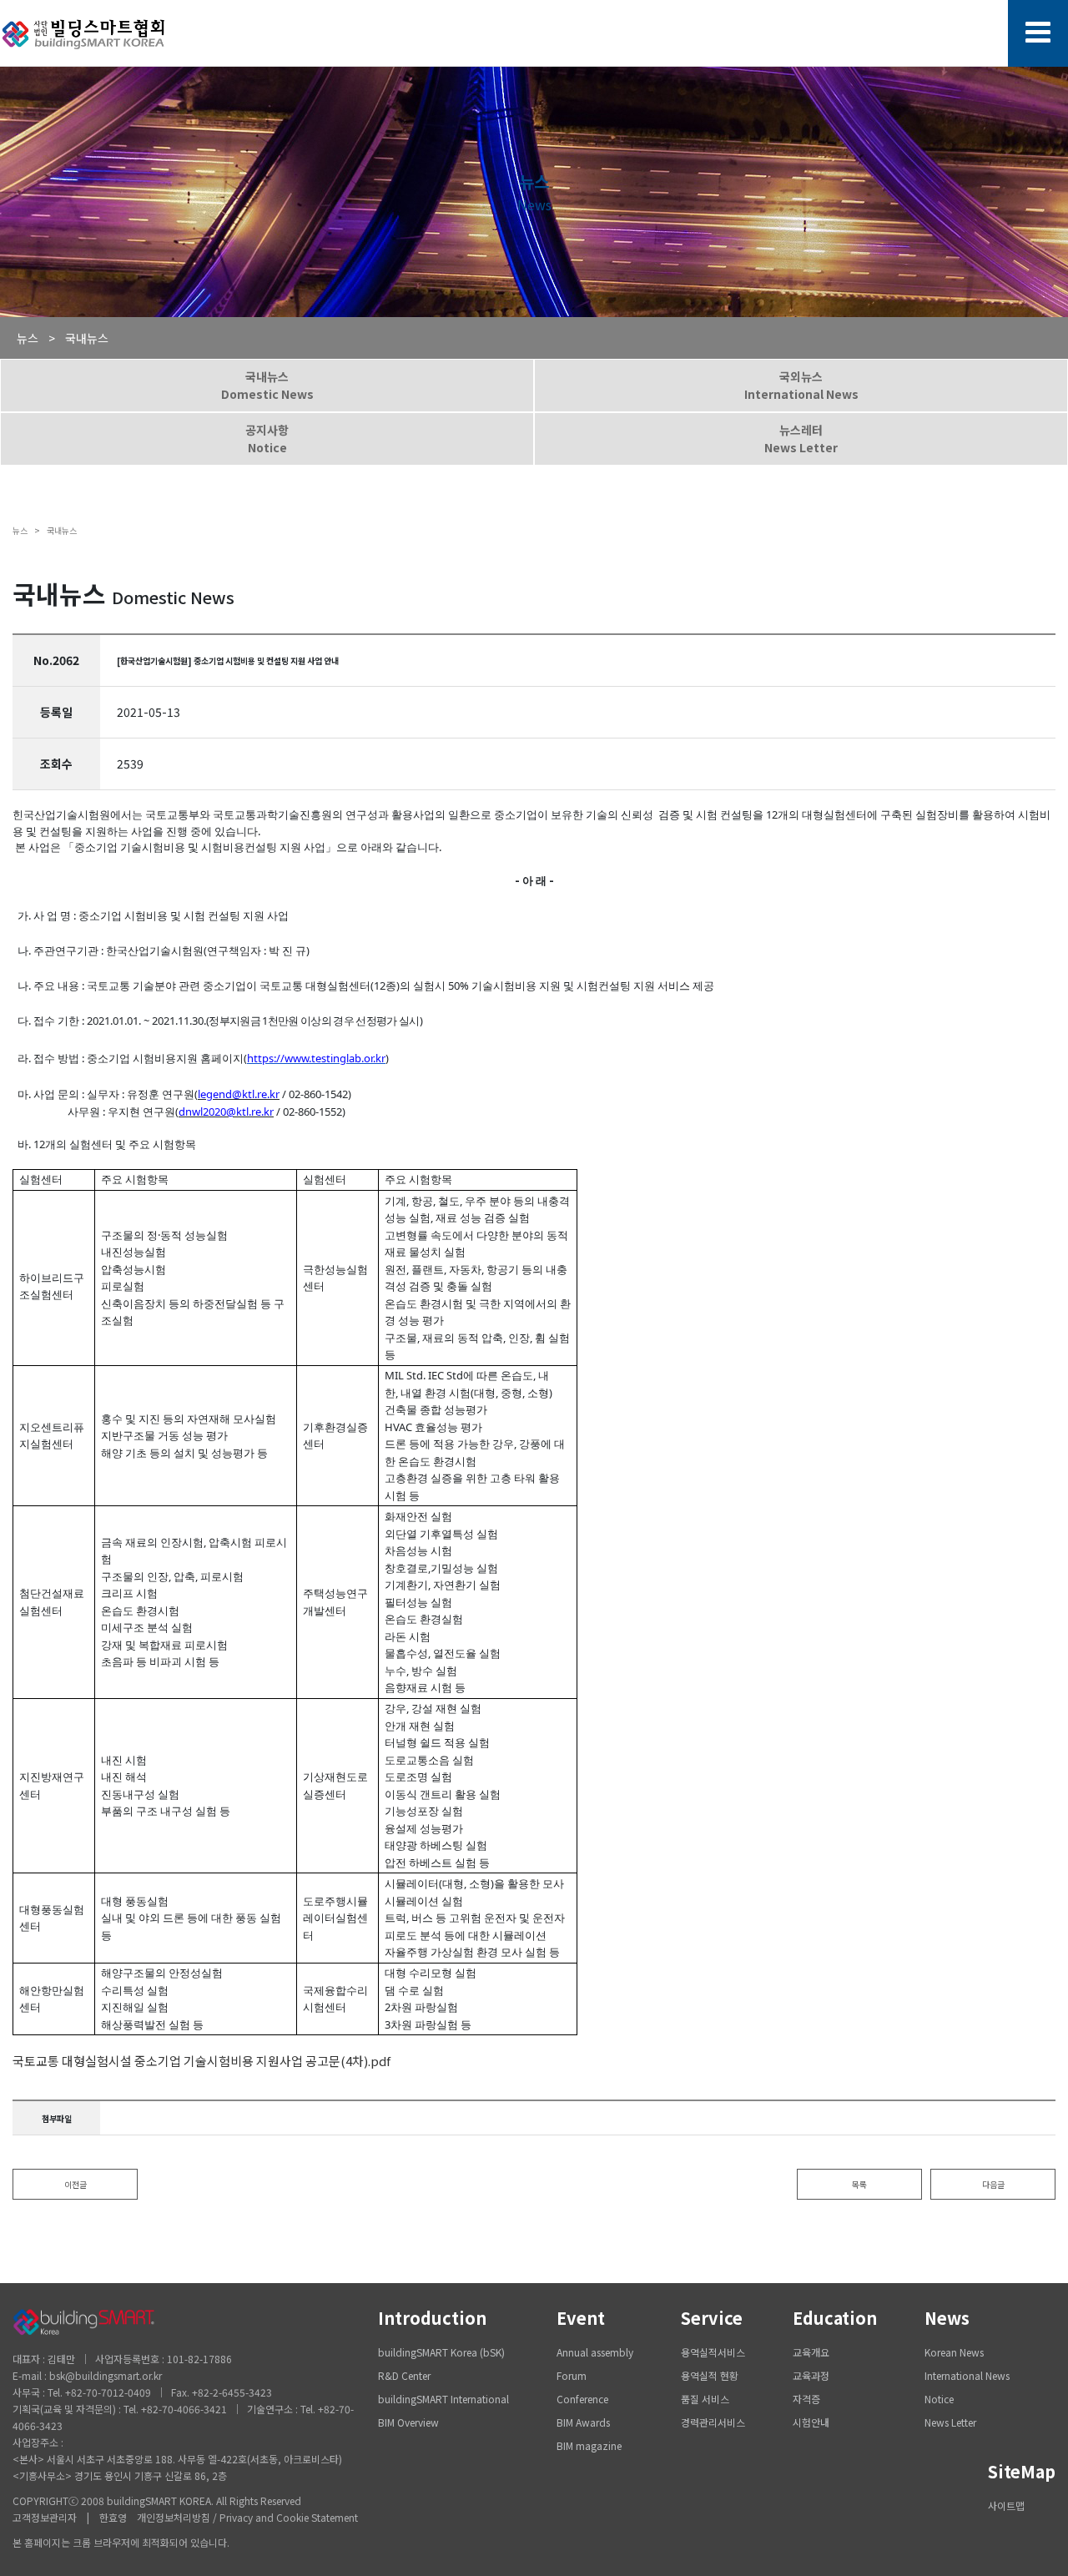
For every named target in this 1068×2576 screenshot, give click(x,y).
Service (712, 2318)
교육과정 (811, 2375)
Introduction (432, 2318)
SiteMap (1022, 2471)
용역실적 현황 (710, 2375)
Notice (939, 2399)
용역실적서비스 (713, 2352)
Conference (582, 2399)
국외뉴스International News (801, 385)
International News (967, 2375)
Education (835, 2318)
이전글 (76, 2184)
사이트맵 (1006, 2505)
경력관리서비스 (713, 2422)
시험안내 (811, 2422)
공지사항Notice (267, 439)
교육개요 (811, 2352)
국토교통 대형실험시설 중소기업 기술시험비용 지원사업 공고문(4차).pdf (202, 2061)
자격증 (806, 2399)
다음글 (993, 2184)
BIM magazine (589, 2445)
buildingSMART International (443, 2399)
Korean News (954, 2352)
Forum (572, 2375)
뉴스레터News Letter (801, 439)
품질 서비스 (705, 2399)
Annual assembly (595, 2352)
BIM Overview (408, 2422)
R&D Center (404, 2375)
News (947, 2318)
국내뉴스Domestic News (267, 385)
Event (581, 2318)
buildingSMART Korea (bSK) (441, 2352)
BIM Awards (583, 2422)
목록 (859, 2184)
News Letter (950, 2422)
